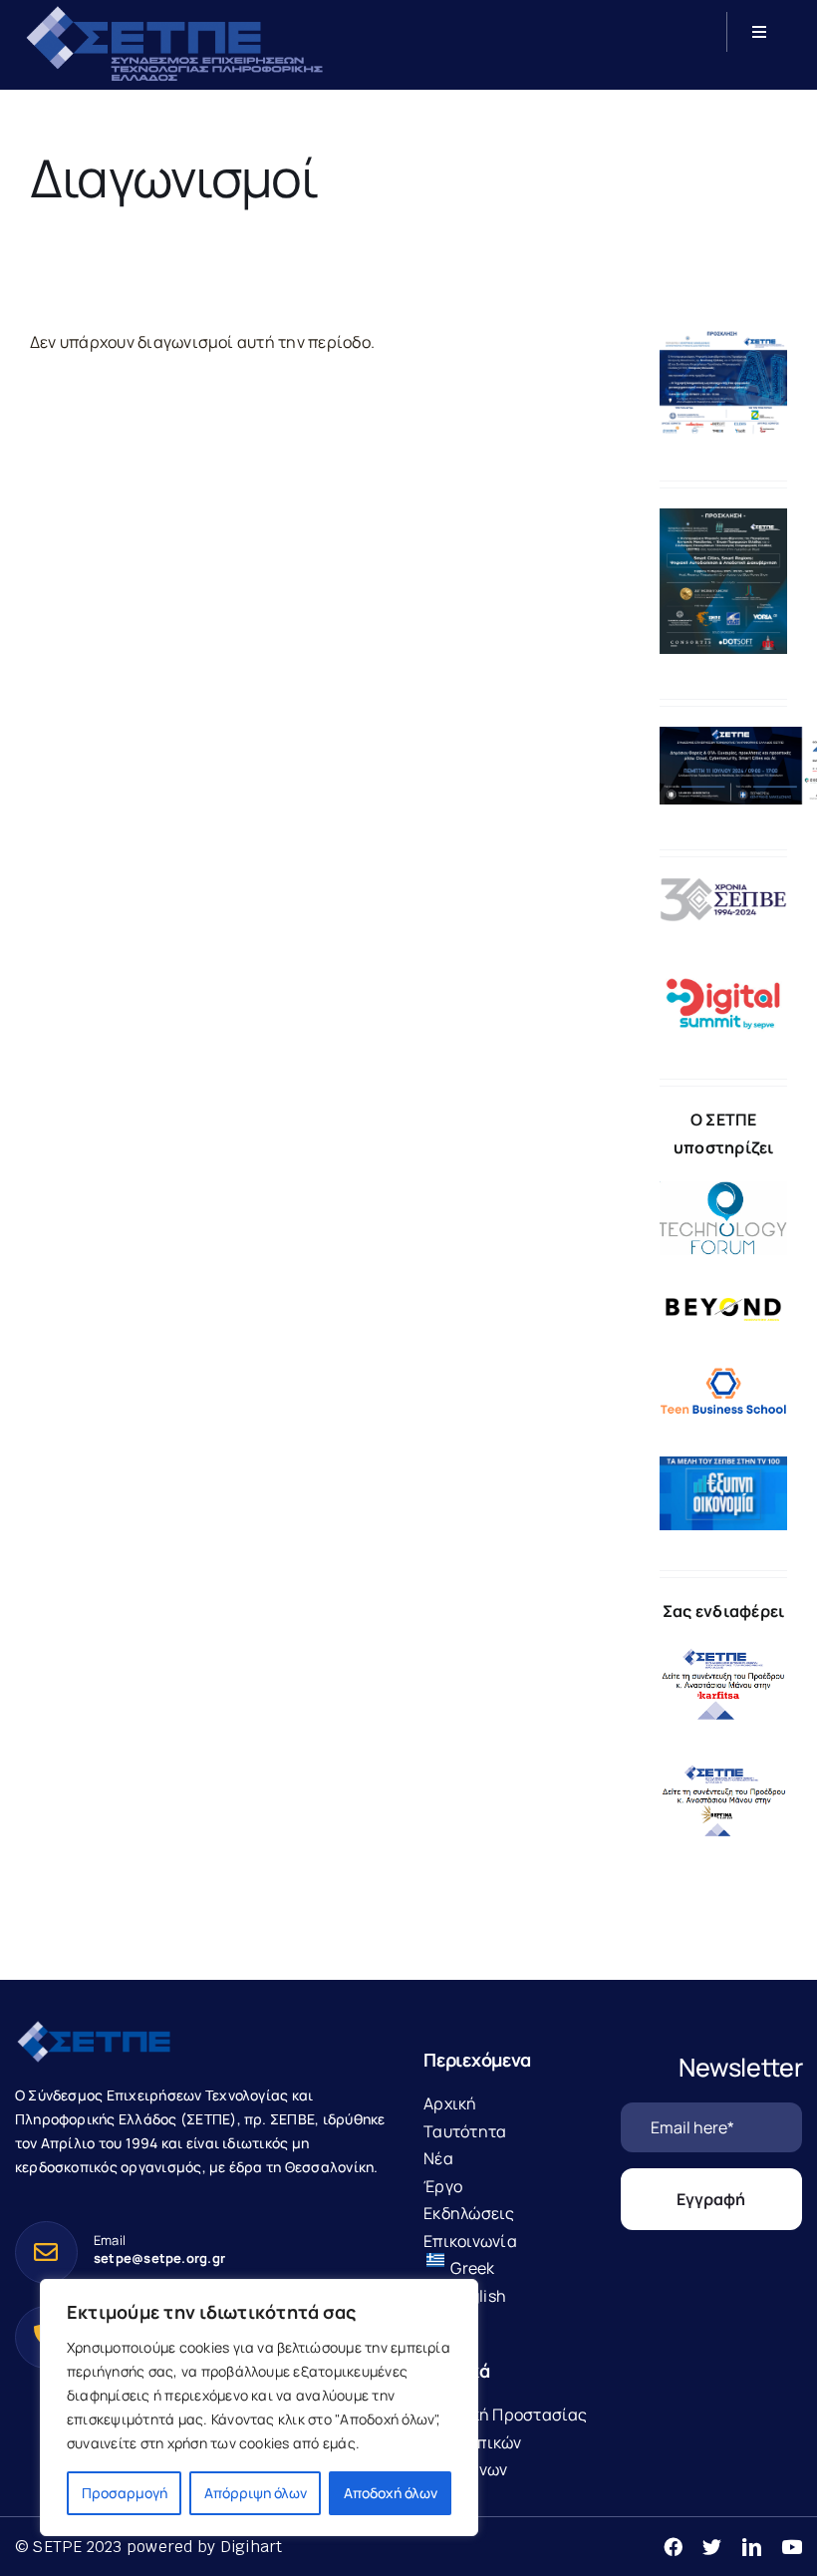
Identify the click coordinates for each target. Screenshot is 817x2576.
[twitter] (712, 2547)
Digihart (252, 2547)
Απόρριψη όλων (256, 2493)
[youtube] (792, 2547)
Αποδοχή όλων (391, 2493)
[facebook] (673, 2547)
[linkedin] (752, 2547)
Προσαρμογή (125, 2493)
